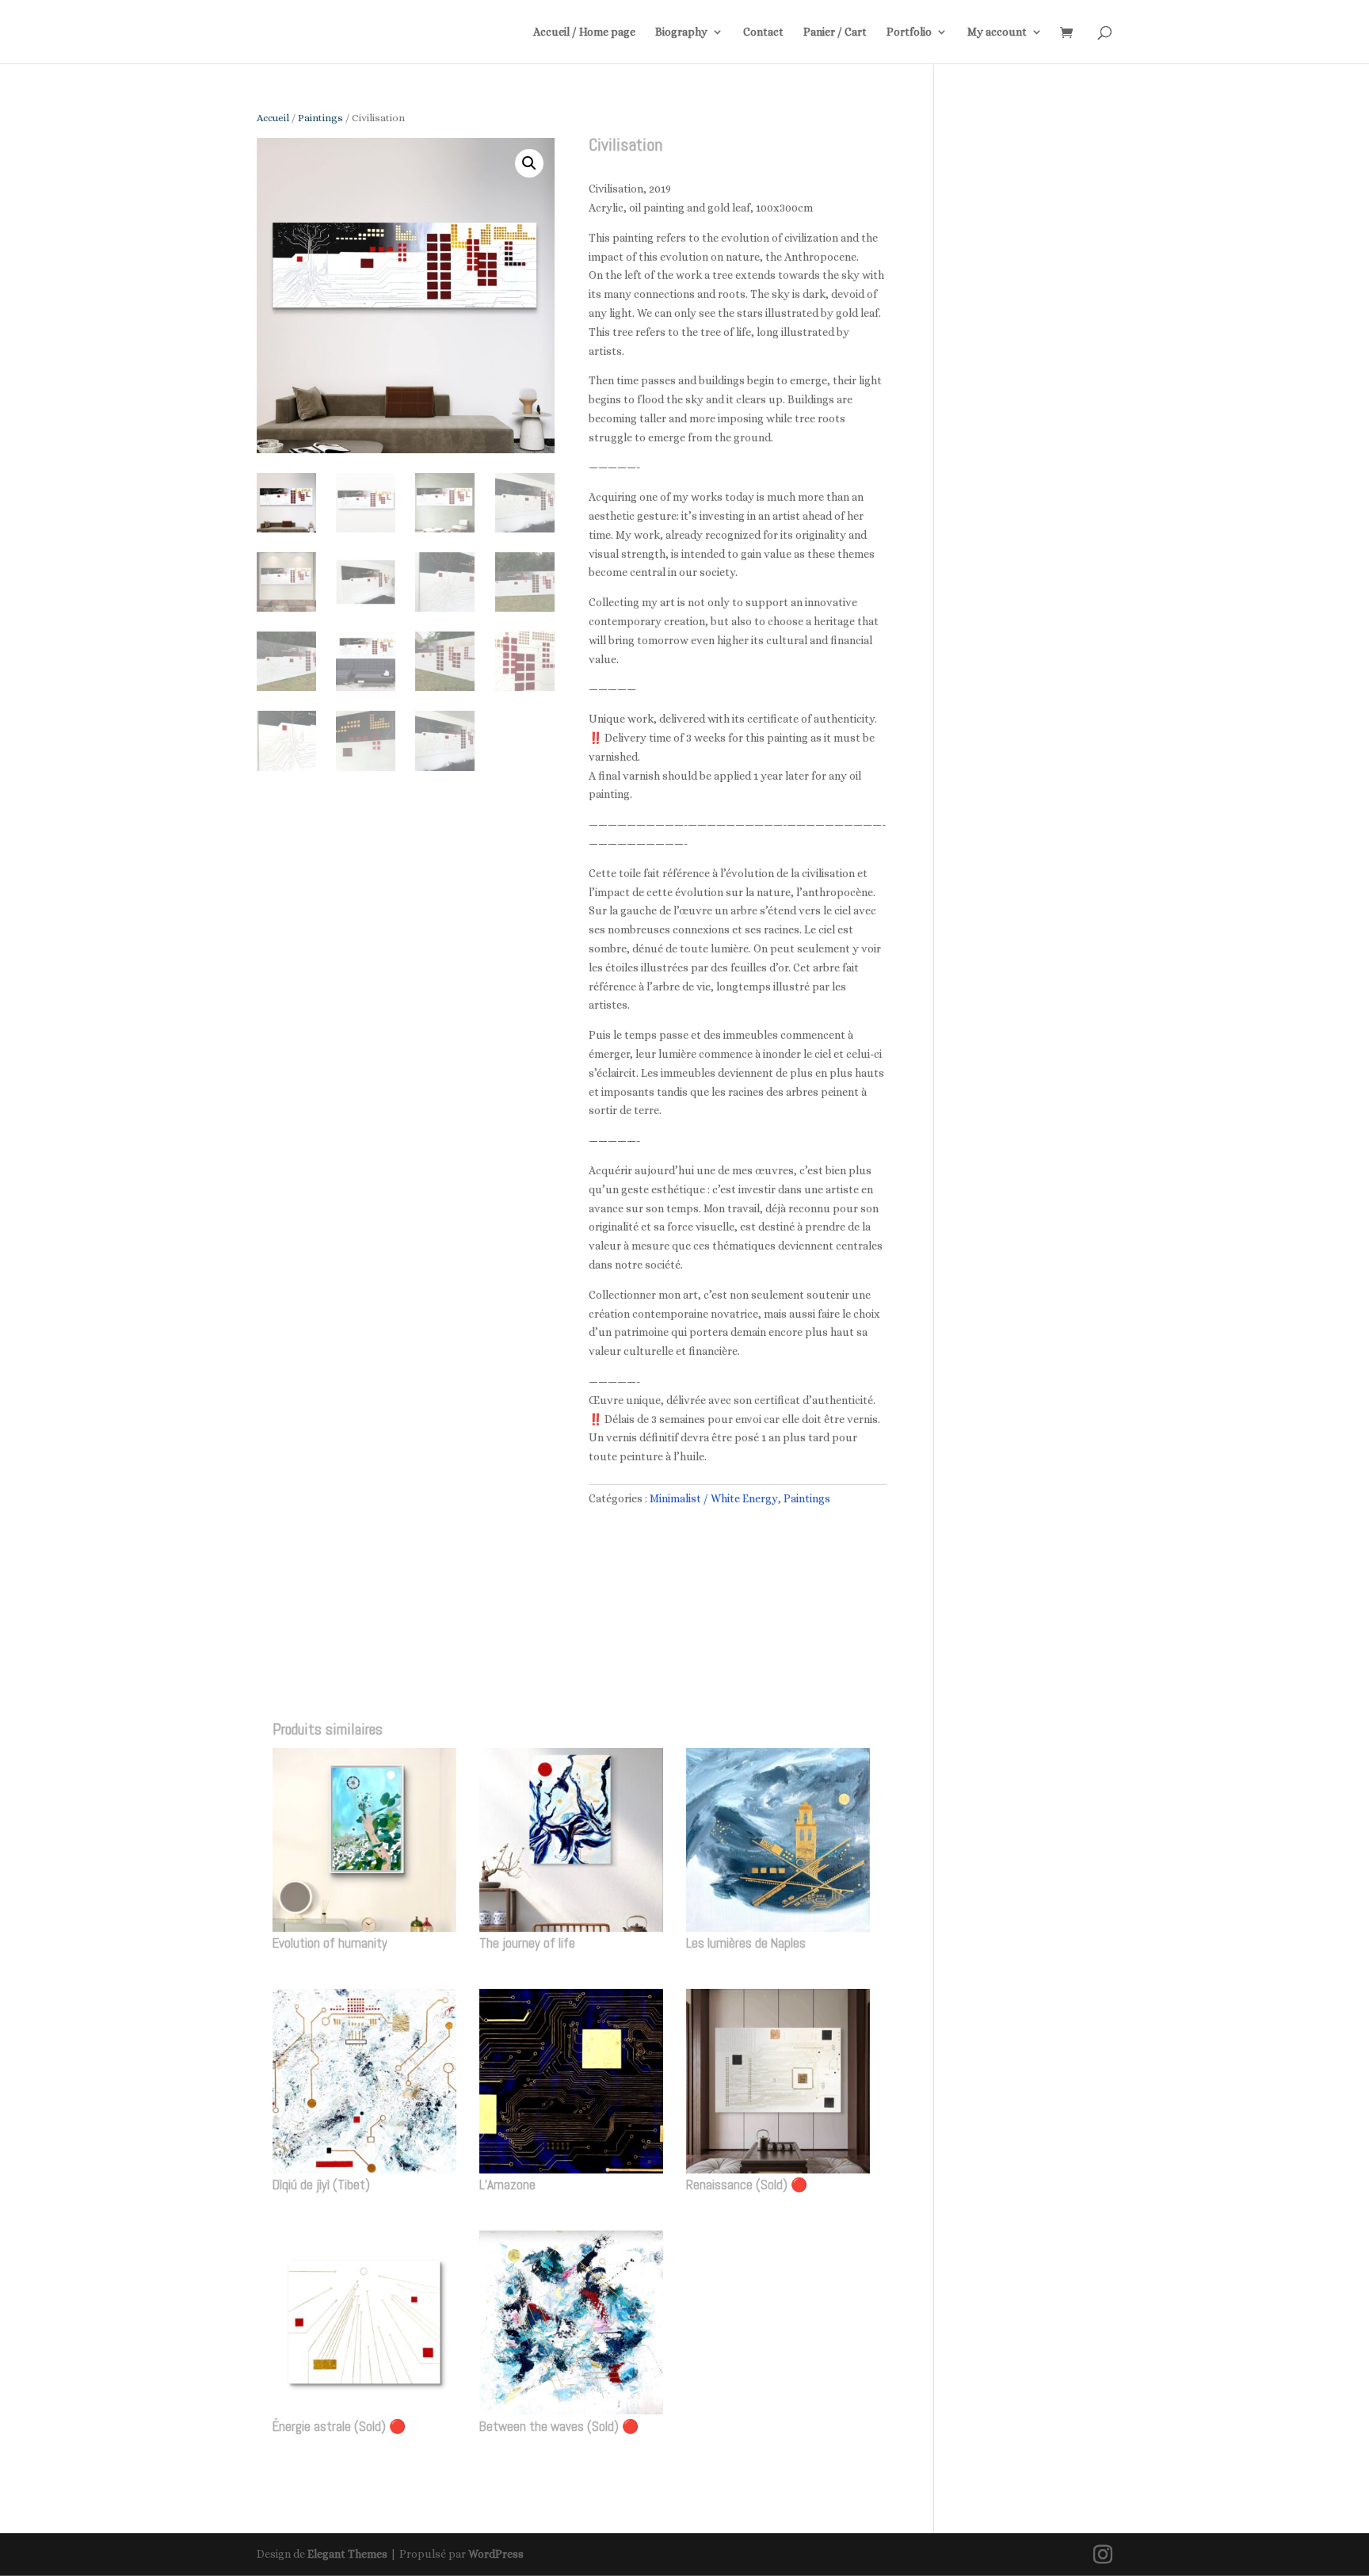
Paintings (320, 118)
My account (997, 32)
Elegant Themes (347, 2554)
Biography (681, 32)
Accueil (273, 118)
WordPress (496, 2554)
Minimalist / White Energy (714, 1498)
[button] (529, 163)
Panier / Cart (835, 32)
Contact (763, 32)
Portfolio (909, 32)
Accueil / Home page (584, 32)
